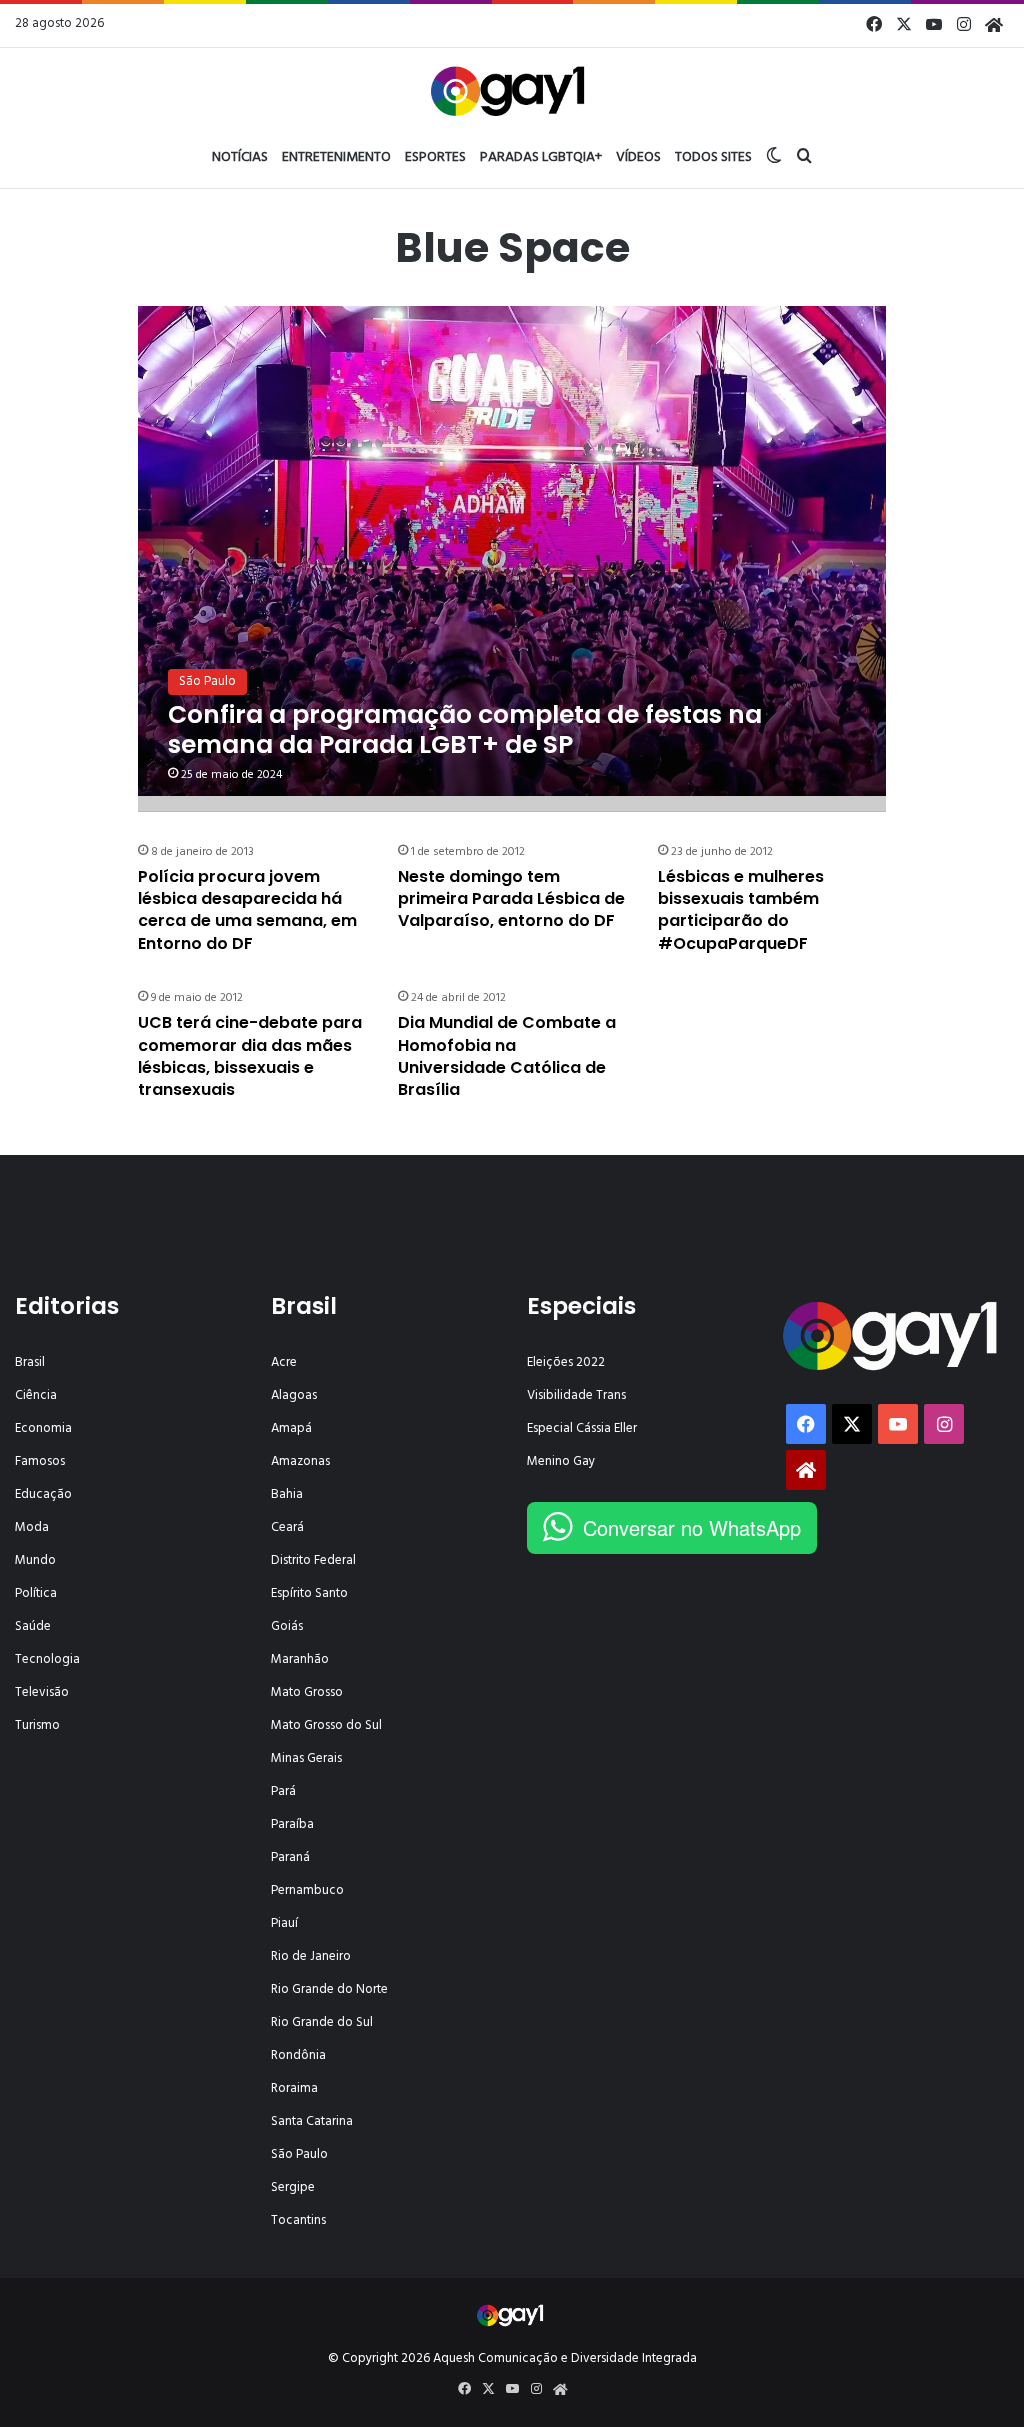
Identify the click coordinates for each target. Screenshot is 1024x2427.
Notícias (240, 157)
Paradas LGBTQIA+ (541, 157)
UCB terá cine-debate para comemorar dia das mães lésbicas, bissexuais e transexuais (250, 1056)
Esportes (435, 157)
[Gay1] (512, 88)
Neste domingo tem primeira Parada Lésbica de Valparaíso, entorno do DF (511, 899)
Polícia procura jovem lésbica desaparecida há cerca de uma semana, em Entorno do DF (247, 910)
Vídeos (638, 157)
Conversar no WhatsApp (692, 1527)
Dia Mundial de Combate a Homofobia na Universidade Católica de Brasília (507, 1056)
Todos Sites (713, 157)
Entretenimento (336, 157)
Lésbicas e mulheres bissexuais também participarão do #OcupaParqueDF (741, 910)
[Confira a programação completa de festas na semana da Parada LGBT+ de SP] (512, 550)
